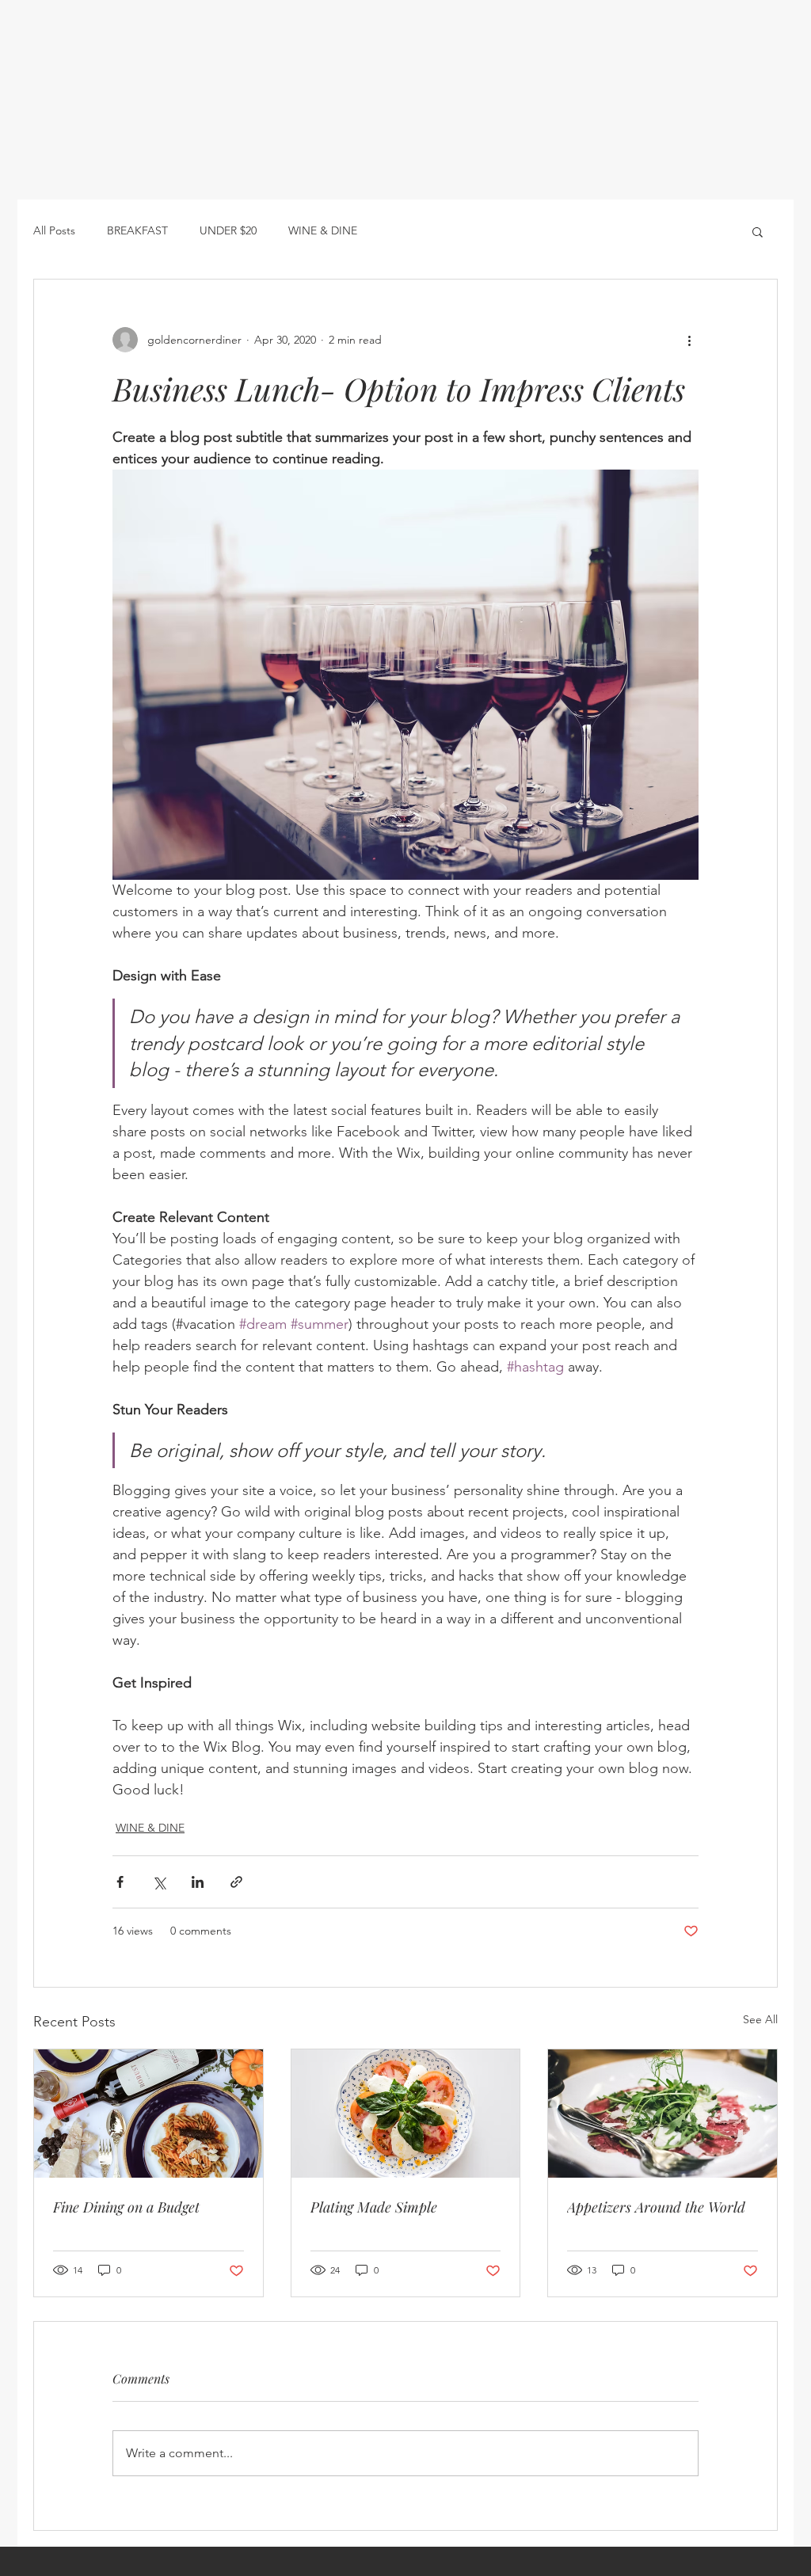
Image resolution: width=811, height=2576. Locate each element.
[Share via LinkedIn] (198, 1882)
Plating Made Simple (374, 2207)
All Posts (54, 230)
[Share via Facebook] (120, 1882)
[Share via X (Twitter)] (159, 1882)
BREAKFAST (137, 230)
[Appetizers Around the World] (663, 2114)
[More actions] (689, 340)
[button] (758, 231)
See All (760, 2019)
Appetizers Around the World (656, 2207)
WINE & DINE (323, 230)
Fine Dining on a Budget (126, 2207)
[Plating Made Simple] (406, 2114)
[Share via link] (236, 1882)
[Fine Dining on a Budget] (148, 2114)
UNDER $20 (228, 230)
